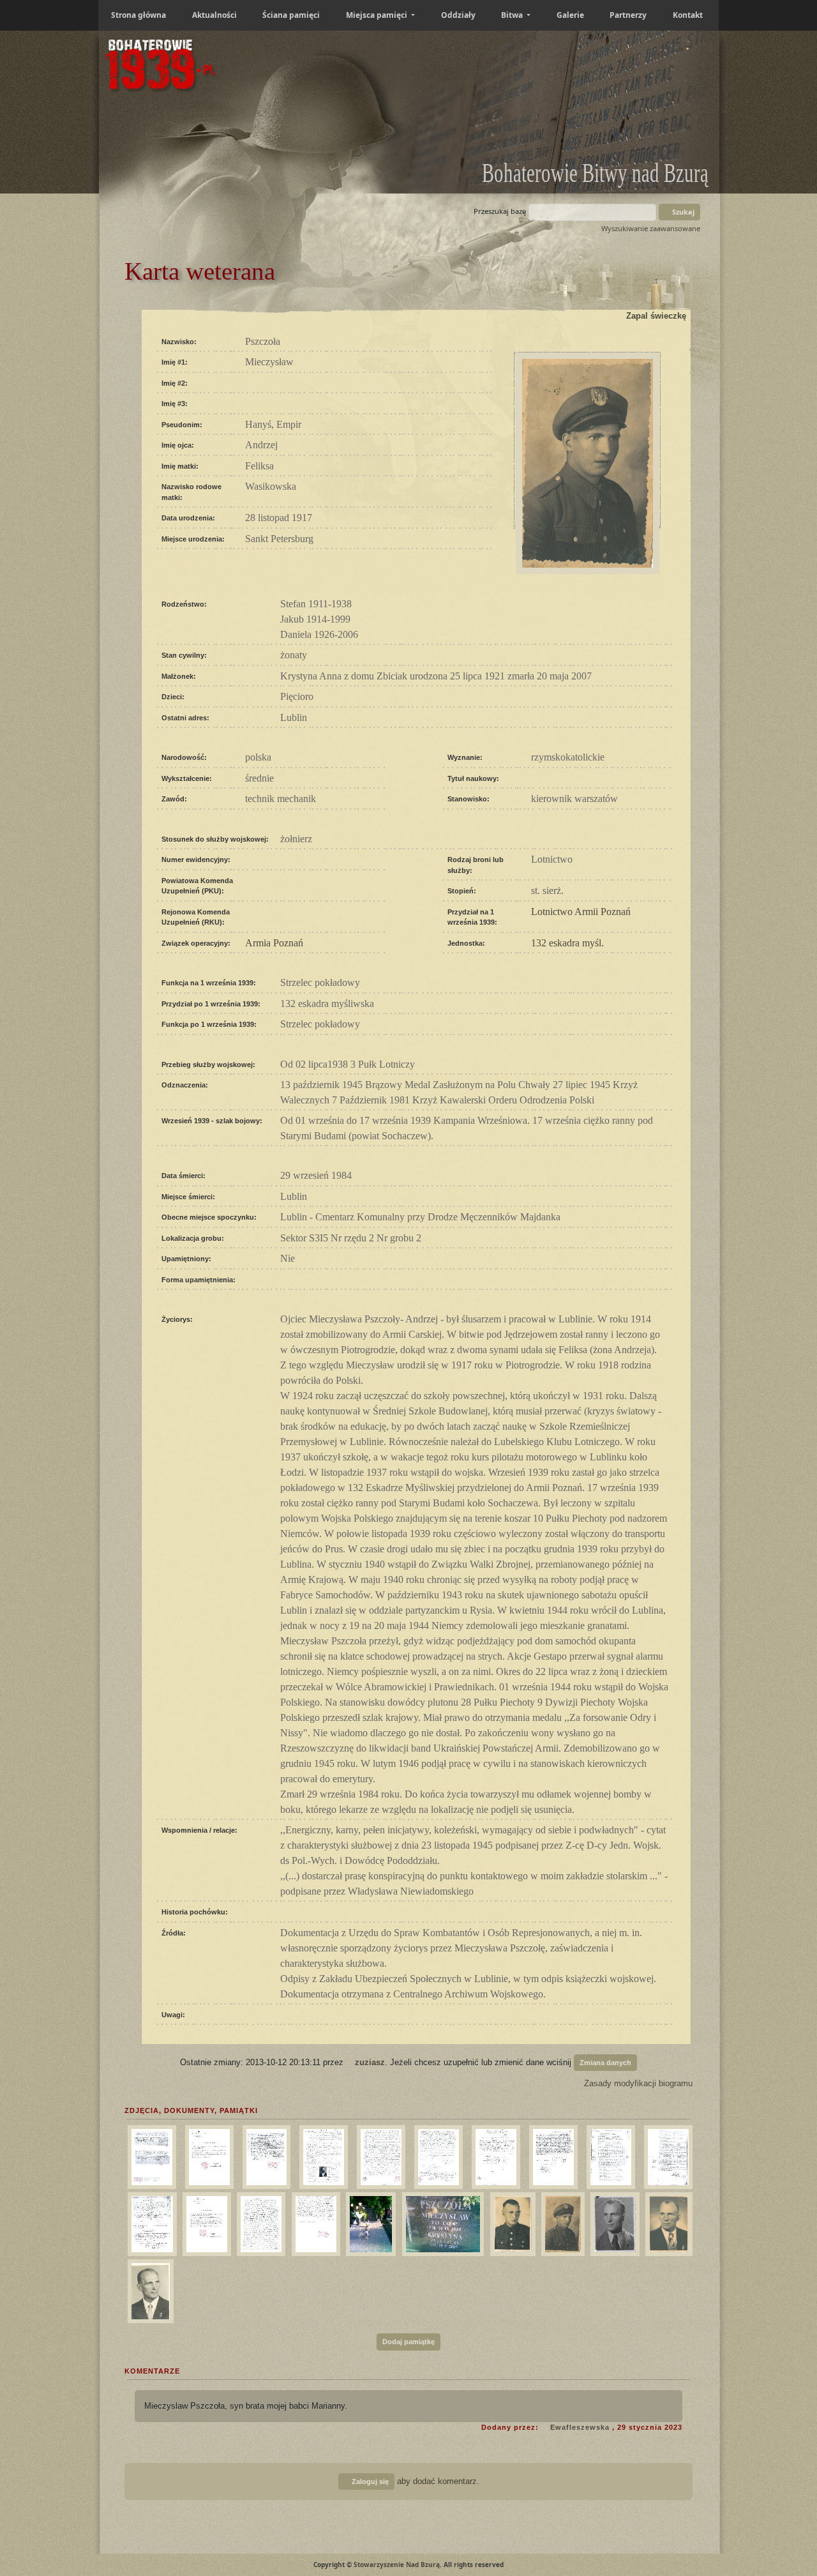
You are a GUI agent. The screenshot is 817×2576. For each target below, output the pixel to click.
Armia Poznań (274, 943)
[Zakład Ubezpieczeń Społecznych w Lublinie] (552, 2155)
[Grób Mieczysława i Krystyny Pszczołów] (369, 2222)
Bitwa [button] (513, 15)
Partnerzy (628, 15)
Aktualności (214, 15)
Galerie (570, 15)
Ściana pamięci (291, 15)
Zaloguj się (369, 2481)
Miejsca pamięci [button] (378, 15)
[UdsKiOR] (265, 2155)
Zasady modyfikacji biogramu (637, 2083)
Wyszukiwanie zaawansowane (651, 228)
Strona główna (139, 15)
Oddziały (458, 15)
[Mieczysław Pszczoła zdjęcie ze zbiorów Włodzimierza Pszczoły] (511, 2222)
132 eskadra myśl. (567, 943)
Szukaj (682, 212)
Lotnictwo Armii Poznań (581, 912)
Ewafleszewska (580, 2427)
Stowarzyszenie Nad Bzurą (397, 2565)
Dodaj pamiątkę (408, 2342)
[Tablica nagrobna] (442, 2222)
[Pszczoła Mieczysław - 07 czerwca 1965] (149, 2289)
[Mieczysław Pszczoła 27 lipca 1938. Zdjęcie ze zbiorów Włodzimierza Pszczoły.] (561, 2222)
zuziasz (370, 2062)
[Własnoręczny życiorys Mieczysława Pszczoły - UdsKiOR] (259, 2222)
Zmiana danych (605, 2063)
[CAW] (150, 2155)
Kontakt (688, 15)
